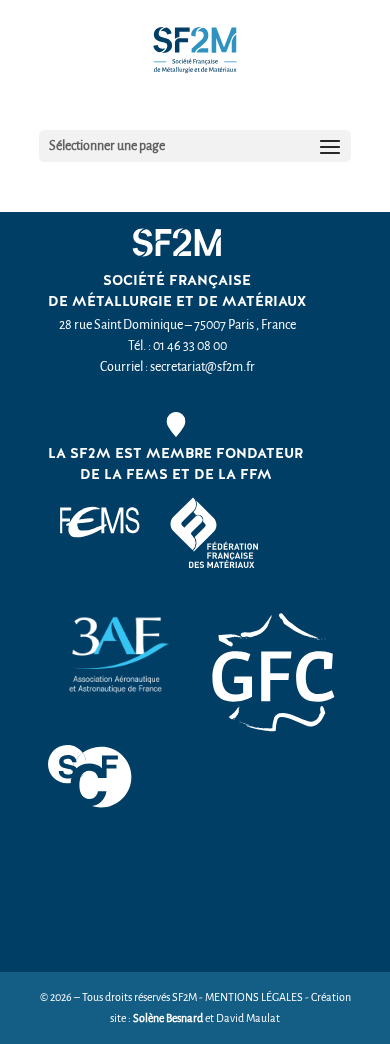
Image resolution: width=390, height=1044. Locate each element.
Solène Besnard (168, 1018)
